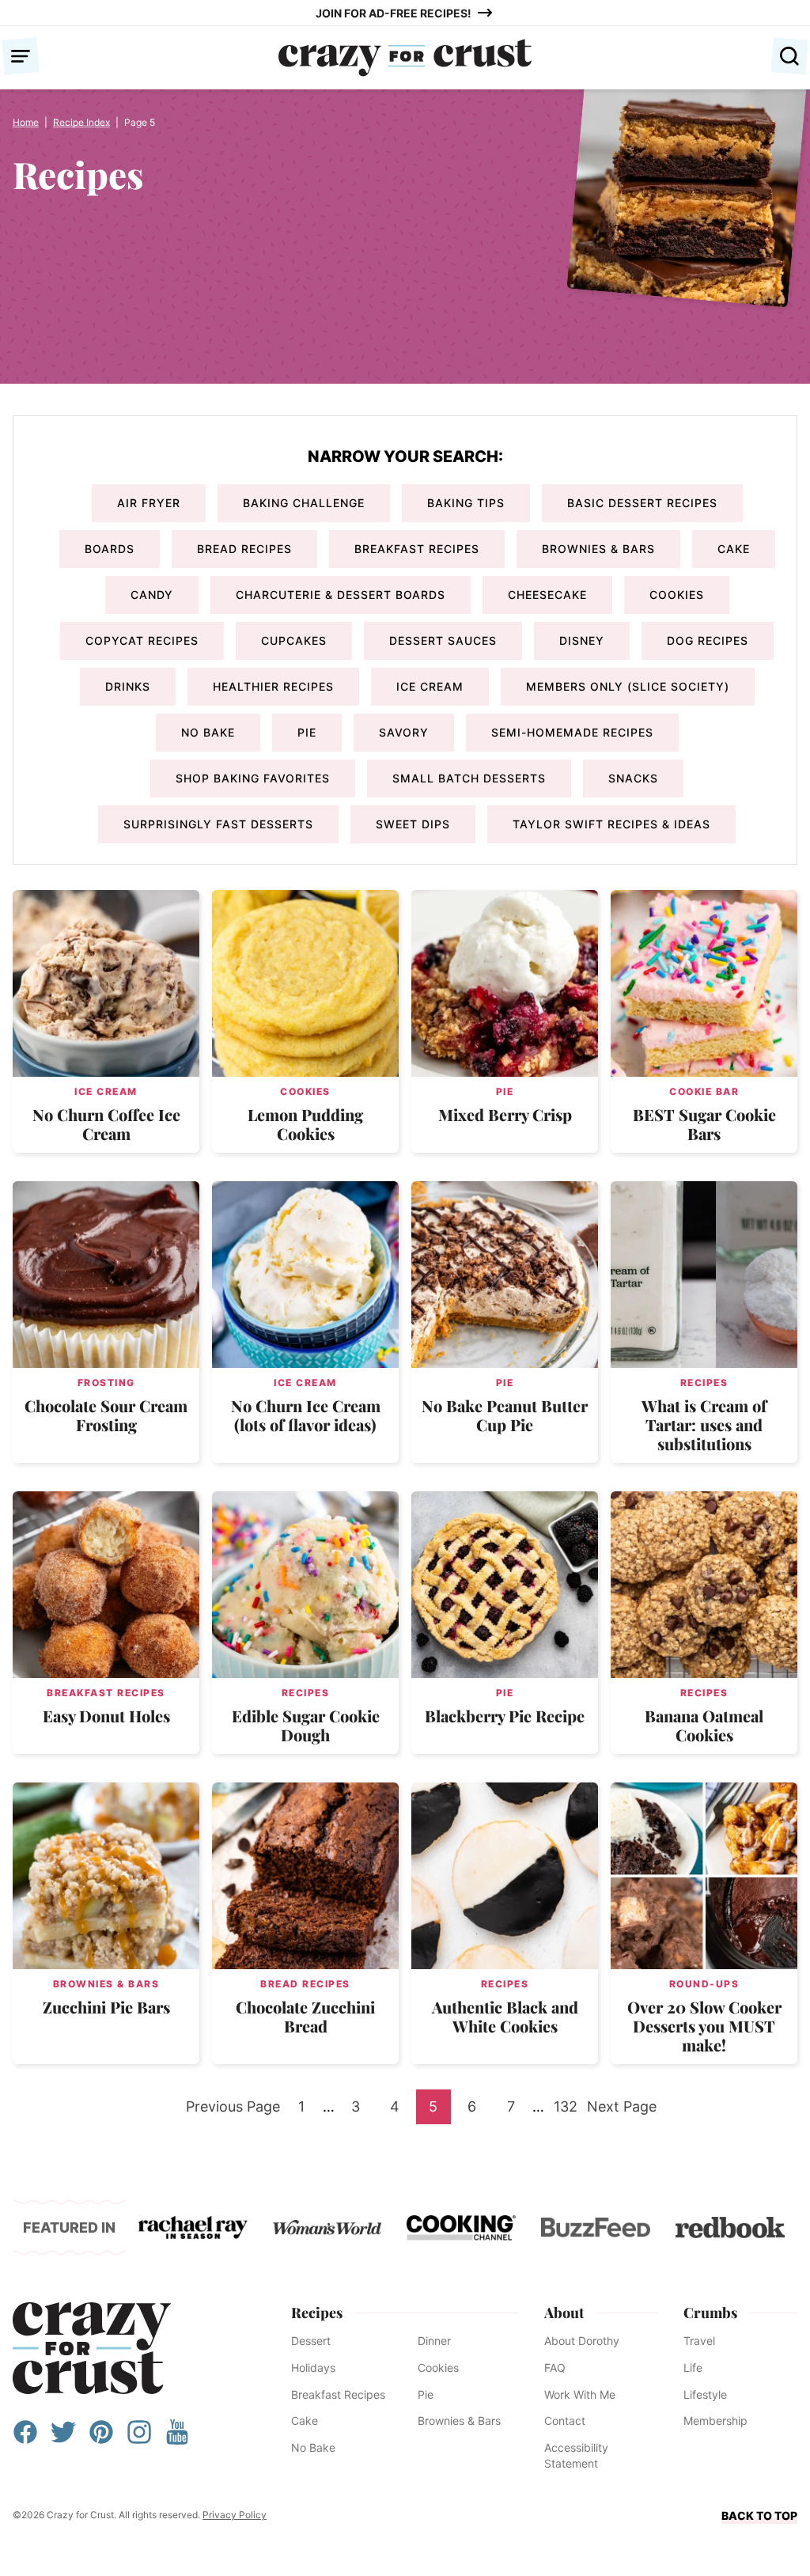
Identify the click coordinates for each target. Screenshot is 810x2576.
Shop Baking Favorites (253, 778)
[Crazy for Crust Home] (405, 58)
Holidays (313, 2368)
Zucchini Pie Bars (106, 2007)
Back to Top (759, 2515)
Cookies (677, 595)
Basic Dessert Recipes (642, 503)
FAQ (555, 2368)
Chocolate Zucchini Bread (305, 2016)
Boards (110, 549)
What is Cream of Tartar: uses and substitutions (704, 1424)
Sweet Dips (413, 824)
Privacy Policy (235, 2515)
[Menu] (21, 56)
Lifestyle (705, 2394)
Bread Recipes (244, 549)
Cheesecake (547, 595)
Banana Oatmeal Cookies (704, 1725)
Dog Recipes (708, 640)
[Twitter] (63, 2440)
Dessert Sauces (443, 640)
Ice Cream (430, 686)
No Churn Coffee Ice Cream (106, 1124)
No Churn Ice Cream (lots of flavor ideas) (306, 1415)
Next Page (622, 2111)
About (564, 2313)
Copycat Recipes (142, 640)
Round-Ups (704, 1984)
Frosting (106, 1383)
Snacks (633, 778)
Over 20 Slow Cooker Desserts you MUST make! (704, 2026)
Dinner (434, 2341)
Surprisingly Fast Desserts (218, 824)
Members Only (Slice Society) (628, 686)
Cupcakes (294, 640)
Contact (565, 2421)
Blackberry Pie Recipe (505, 1716)
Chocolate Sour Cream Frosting (106, 1415)
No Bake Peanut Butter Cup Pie (505, 1415)
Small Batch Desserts (469, 778)
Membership (715, 2421)
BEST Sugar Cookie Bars (704, 1124)
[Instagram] (139, 2440)
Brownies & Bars (598, 549)
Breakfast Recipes (417, 549)
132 (568, 2111)
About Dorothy (582, 2341)
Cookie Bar (704, 1091)
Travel (699, 2341)
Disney (582, 640)
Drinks (128, 686)
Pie (307, 732)
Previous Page (233, 2111)
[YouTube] (177, 2440)
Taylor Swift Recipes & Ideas (611, 824)
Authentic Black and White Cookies (505, 2016)
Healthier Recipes (273, 686)
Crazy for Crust (92, 2348)
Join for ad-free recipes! (394, 13)
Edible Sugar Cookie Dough (306, 1725)
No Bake (208, 732)
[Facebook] (25, 2440)
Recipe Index (81, 122)
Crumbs (710, 2313)
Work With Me (580, 2394)
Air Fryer (149, 503)
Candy (152, 595)
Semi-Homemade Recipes (572, 732)
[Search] (789, 56)
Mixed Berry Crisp (505, 1114)
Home (26, 122)
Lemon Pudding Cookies (305, 1124)
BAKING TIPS (466, 503)
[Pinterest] (101, 2440)
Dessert (311, 2341)
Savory (404, 732)
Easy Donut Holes (106, 1716)
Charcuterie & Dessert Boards (341, 595)
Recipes (704, 1383)
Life (693, 2368)
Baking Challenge (304, 503)
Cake (734, 549)
